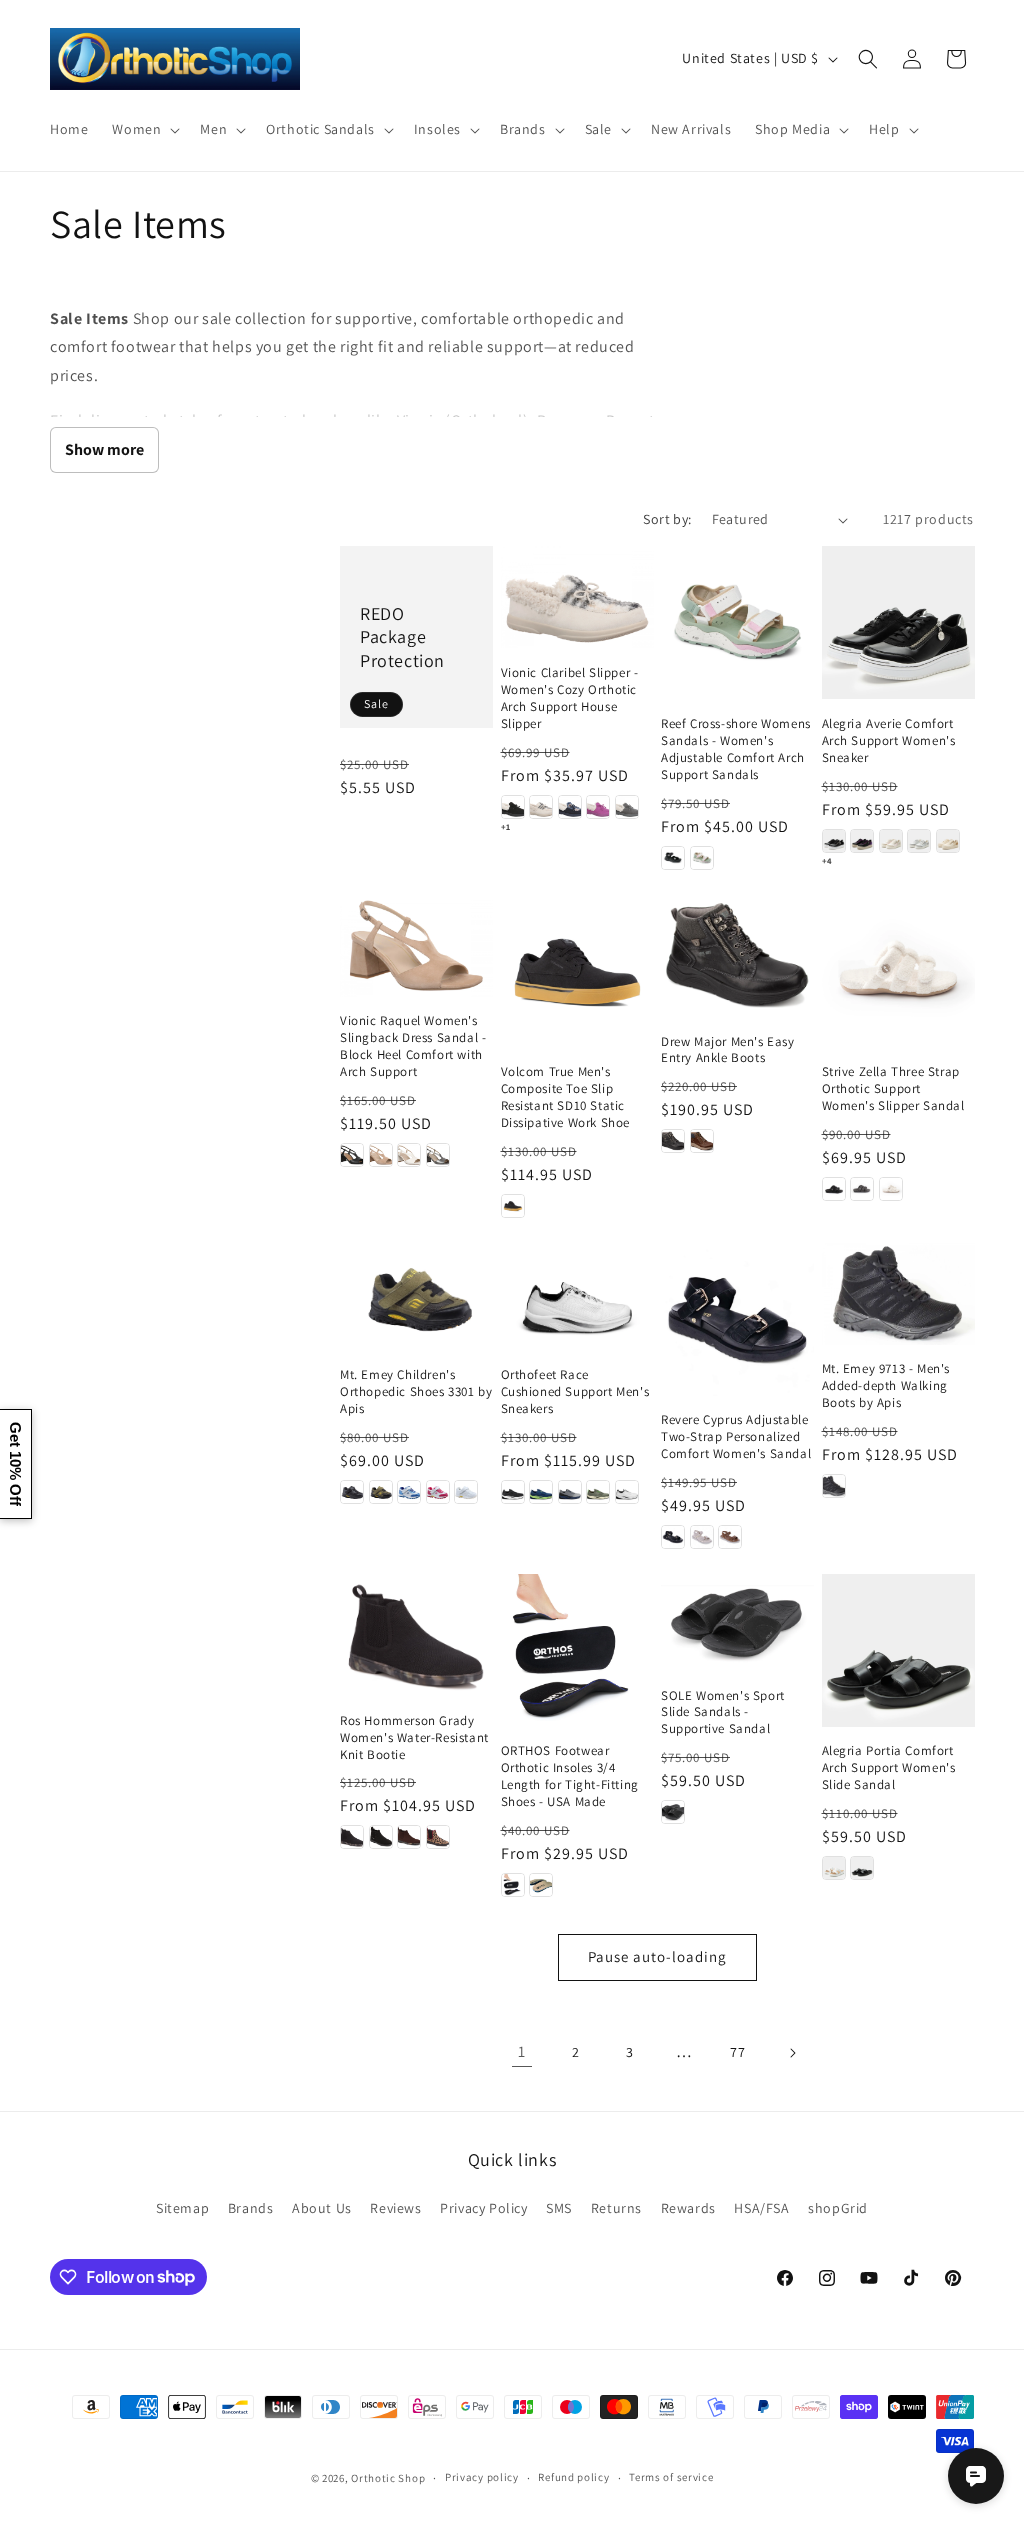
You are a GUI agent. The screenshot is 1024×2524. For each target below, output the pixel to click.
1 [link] (522, 2051)
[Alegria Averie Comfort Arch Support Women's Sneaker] (898, 622)
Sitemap (182, 2208)
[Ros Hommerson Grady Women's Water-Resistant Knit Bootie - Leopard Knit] (438, 1837)
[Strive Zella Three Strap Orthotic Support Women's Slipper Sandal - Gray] (862, 1189)
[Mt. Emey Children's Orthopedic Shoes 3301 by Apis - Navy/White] (409, 1492)
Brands (251, 2208)
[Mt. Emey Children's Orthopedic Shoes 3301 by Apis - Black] (352, 1492)
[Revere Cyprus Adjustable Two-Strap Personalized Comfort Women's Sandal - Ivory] (702, 1537)
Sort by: (667, 519)
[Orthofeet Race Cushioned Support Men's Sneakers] (577, 1297)
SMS (559, 2208)
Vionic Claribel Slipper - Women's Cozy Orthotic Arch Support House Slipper (570, 698)
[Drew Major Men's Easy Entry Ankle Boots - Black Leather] (673, 1141)
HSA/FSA (761, 2208)
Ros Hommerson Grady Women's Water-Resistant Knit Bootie (414, 1738)
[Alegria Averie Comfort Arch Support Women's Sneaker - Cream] (948, 841)
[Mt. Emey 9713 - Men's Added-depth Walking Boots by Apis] (898, 1294)
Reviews (395, 2208)
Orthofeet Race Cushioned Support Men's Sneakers (575, 1392)
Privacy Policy (483, 2208)
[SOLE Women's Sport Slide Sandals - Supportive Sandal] (737, 1622)
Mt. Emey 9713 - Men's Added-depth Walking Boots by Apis (886, 1386)
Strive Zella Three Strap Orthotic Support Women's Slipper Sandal (893, 1089)
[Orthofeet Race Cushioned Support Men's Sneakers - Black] (513, 1492)
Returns (616, 2208)
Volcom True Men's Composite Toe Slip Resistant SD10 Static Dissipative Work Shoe (566, 1097)
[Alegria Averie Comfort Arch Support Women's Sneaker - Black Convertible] (834, 841)
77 (737, 2052)
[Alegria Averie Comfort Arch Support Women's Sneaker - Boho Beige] (891, 841)
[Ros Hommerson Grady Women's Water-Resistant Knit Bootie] (416, 1635)
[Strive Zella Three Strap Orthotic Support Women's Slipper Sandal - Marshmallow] (891, 1189)
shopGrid (838, 2208)
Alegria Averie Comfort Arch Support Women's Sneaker (889, 741)
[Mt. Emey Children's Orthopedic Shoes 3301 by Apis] (416, 1297)
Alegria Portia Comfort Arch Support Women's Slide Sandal (889, 1768)
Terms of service (671, 2477)
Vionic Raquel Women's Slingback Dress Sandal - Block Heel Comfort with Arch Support (413, 1046)
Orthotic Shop (388, 2478)
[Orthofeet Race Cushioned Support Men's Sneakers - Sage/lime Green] (598, 1492)
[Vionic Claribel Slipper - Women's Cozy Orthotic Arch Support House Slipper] (577, 597)
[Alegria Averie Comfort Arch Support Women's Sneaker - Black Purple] (862, 841)
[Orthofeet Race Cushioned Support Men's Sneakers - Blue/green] (541, 1492)
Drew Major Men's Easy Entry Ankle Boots (728, 1050)
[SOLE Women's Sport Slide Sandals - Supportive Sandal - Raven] (673, 1812)
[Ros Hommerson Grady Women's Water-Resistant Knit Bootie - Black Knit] (352, 1837)
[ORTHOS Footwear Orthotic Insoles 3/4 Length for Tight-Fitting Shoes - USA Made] (577, 1650)
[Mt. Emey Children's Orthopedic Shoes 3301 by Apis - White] (466, 1492)
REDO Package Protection (402, 637)
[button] (144, 129)
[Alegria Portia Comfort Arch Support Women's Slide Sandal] (898, 1650)
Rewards (688, 2208)
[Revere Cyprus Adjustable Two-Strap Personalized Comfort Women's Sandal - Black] (673, 1537)
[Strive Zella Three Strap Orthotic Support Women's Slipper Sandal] (898, 971)
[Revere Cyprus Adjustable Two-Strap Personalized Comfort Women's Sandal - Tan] (730, 1537)
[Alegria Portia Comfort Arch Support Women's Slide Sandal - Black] (862, 1868)
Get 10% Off (15, 1464)
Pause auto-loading (657, 1956)
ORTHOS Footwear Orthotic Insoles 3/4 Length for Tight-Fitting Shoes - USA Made (570, 1776)
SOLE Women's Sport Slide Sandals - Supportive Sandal (723, 1713)
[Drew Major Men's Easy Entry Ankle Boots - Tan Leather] (702, 1141)
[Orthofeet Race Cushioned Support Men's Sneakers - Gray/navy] (570, 1492)
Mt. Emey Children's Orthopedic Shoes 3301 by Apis (416, 1392)
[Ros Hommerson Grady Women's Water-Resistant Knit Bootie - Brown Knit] (409, 1837)
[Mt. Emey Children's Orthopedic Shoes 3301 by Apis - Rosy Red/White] (438, 1492)
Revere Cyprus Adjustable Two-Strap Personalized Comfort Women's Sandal (736, 1437)
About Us (322, 2208)
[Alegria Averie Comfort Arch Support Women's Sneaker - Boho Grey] (919, 841)
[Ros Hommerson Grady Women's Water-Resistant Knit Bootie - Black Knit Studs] (381, 1837)
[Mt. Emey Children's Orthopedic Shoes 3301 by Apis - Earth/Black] (381, 1492)
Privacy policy (482, 2477)
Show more (104, 449)
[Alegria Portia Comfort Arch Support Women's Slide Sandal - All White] (834, 1868)
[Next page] (792, 2053)
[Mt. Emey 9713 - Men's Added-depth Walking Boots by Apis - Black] (834, 1486)
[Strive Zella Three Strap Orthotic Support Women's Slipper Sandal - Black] (834, 1189)
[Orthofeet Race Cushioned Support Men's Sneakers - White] (627, 1492)
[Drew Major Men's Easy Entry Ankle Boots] (737, 956)
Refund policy (573, 2477)
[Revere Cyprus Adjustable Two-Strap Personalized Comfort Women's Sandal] (737, 1319)
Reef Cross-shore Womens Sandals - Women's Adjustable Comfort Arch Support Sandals (736, 749)
